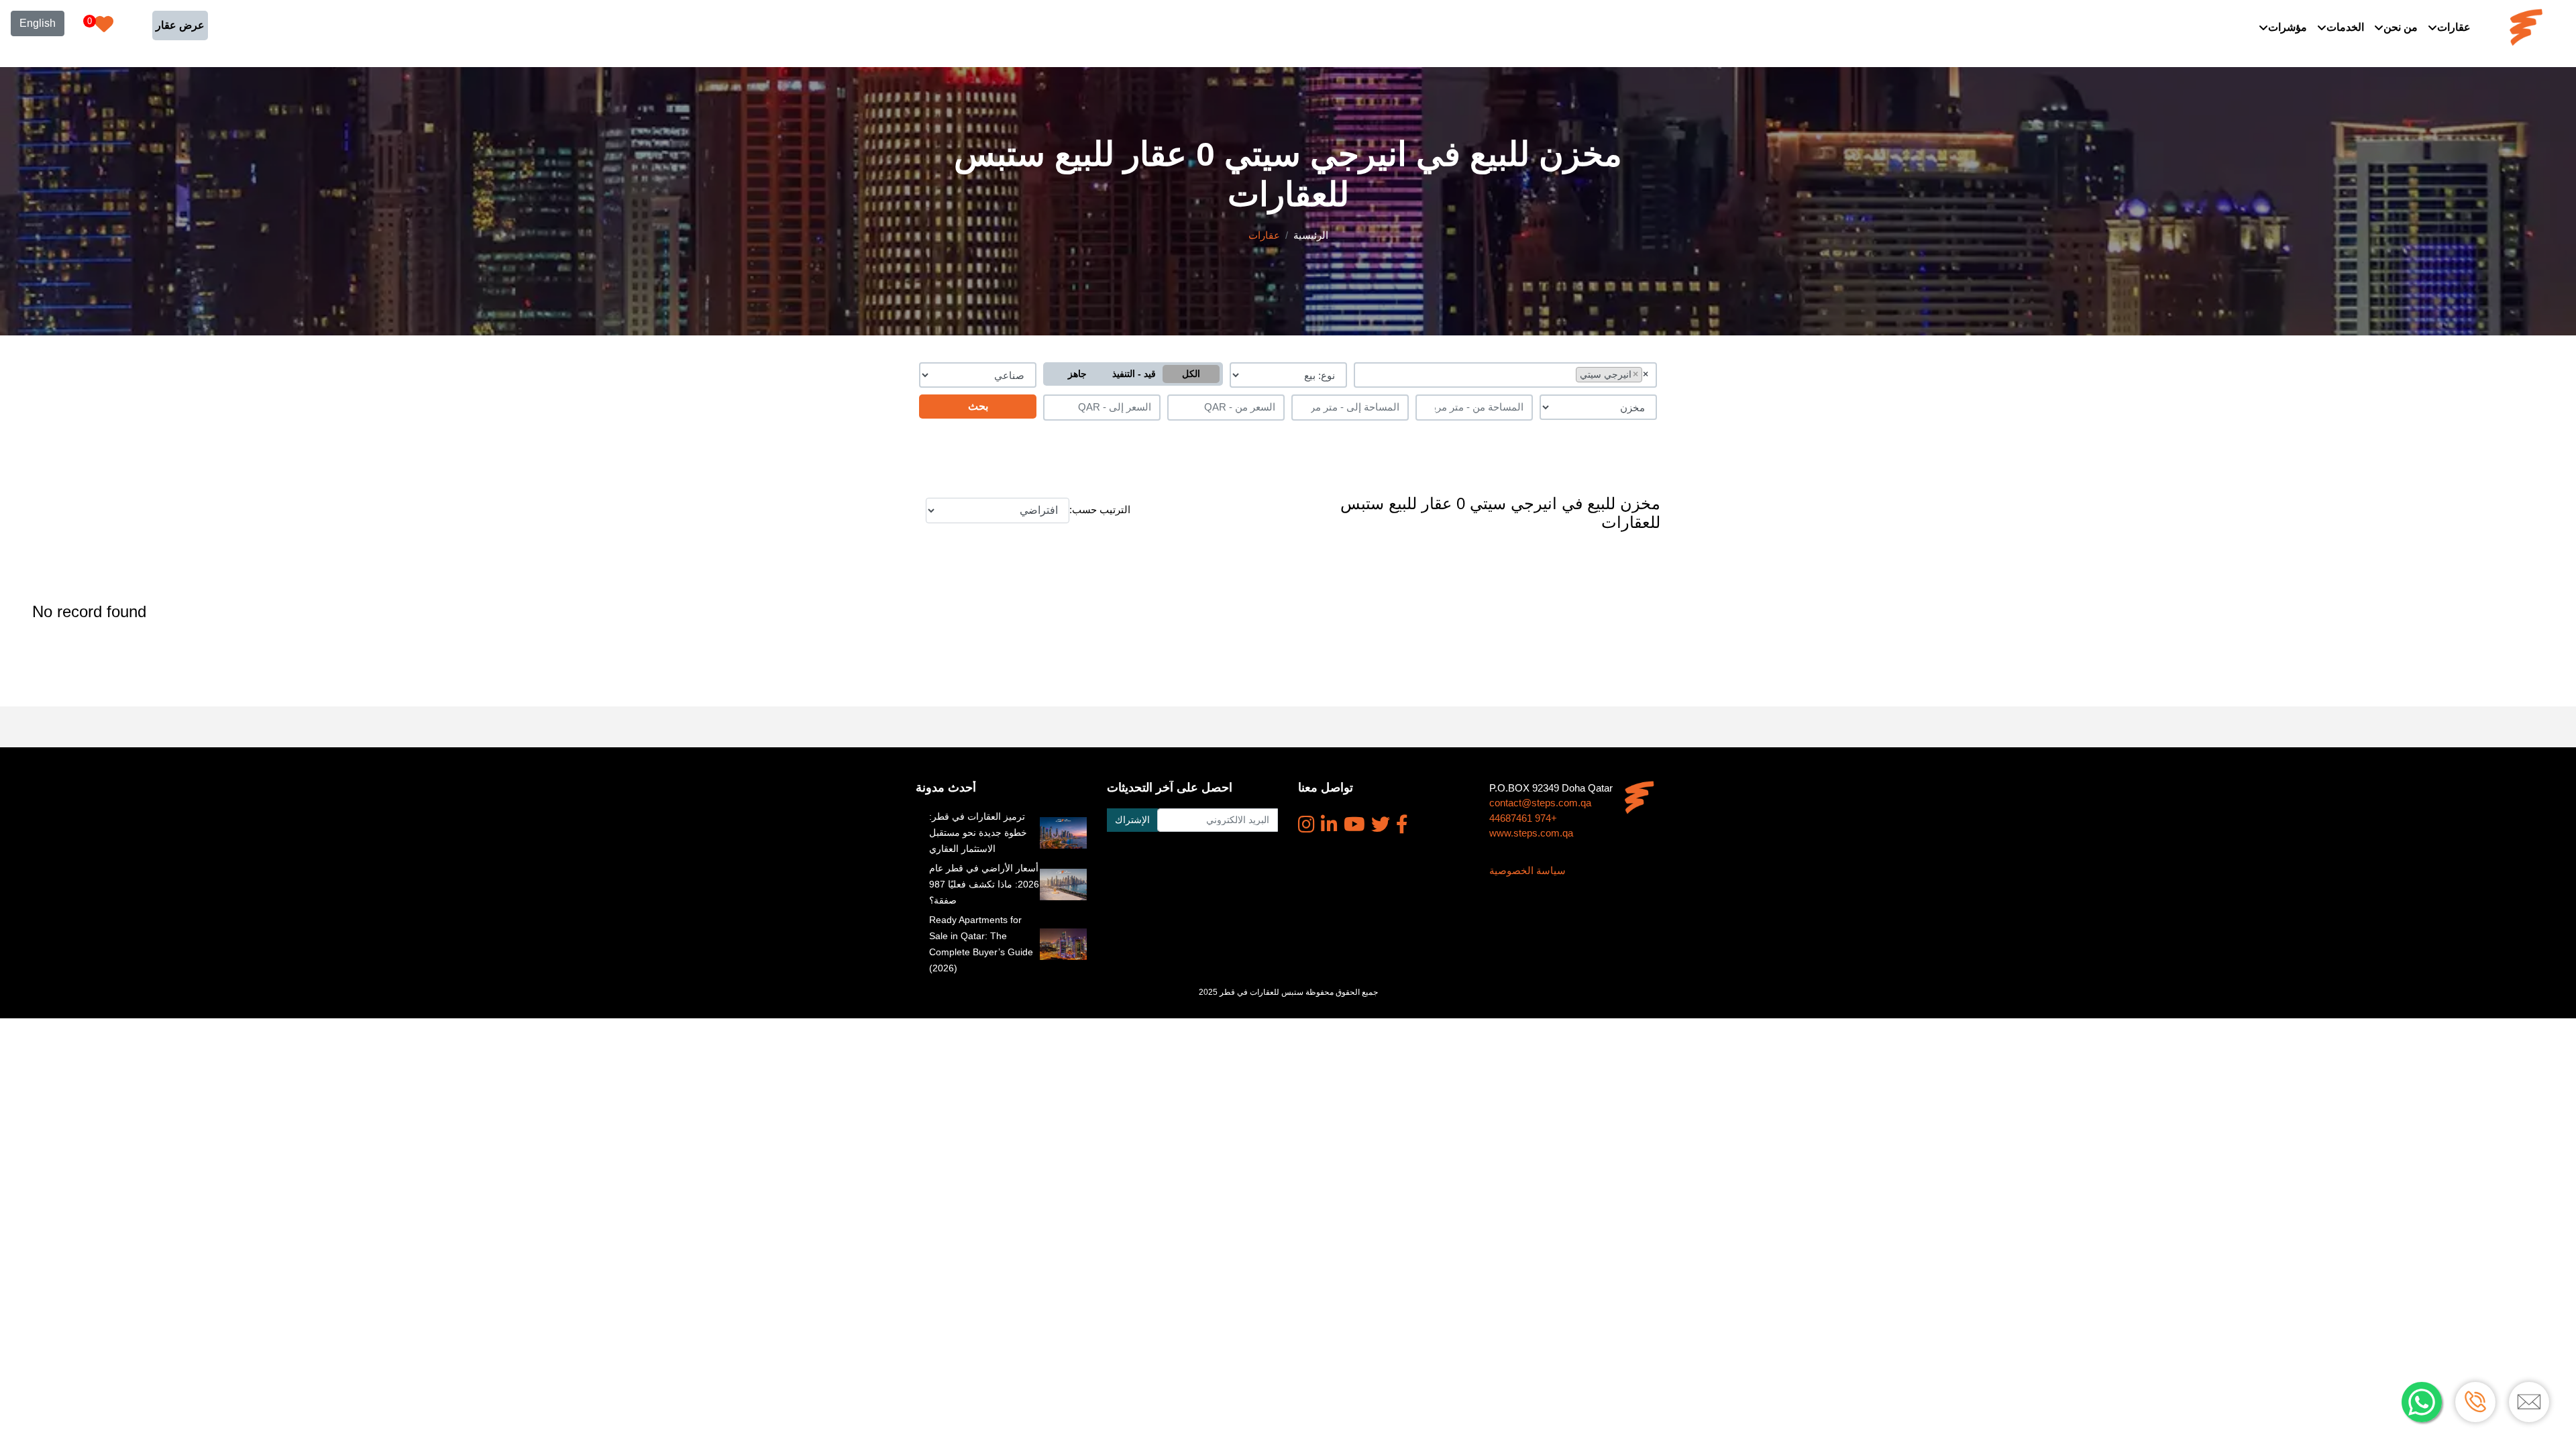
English (38, 23)
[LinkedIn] (1329, 824)
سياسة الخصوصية (1527, 870)
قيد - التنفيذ (1134, 374)
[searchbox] (1569, 374)
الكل (1191, 374)
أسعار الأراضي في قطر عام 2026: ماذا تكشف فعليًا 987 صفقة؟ (984, 884)
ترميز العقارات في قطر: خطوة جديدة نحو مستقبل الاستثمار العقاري (978, 833)
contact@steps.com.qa (1540, 803)
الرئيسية (1311, 235)
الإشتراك (1132, 820)
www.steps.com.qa (1531, 833)
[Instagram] (1306, 824)
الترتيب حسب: (1100, 509)
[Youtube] (1354, 824)
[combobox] (1506, 375)
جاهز (1077, 374)
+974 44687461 (1523, 818)
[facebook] (1402, 824)
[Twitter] (1381, 824)
